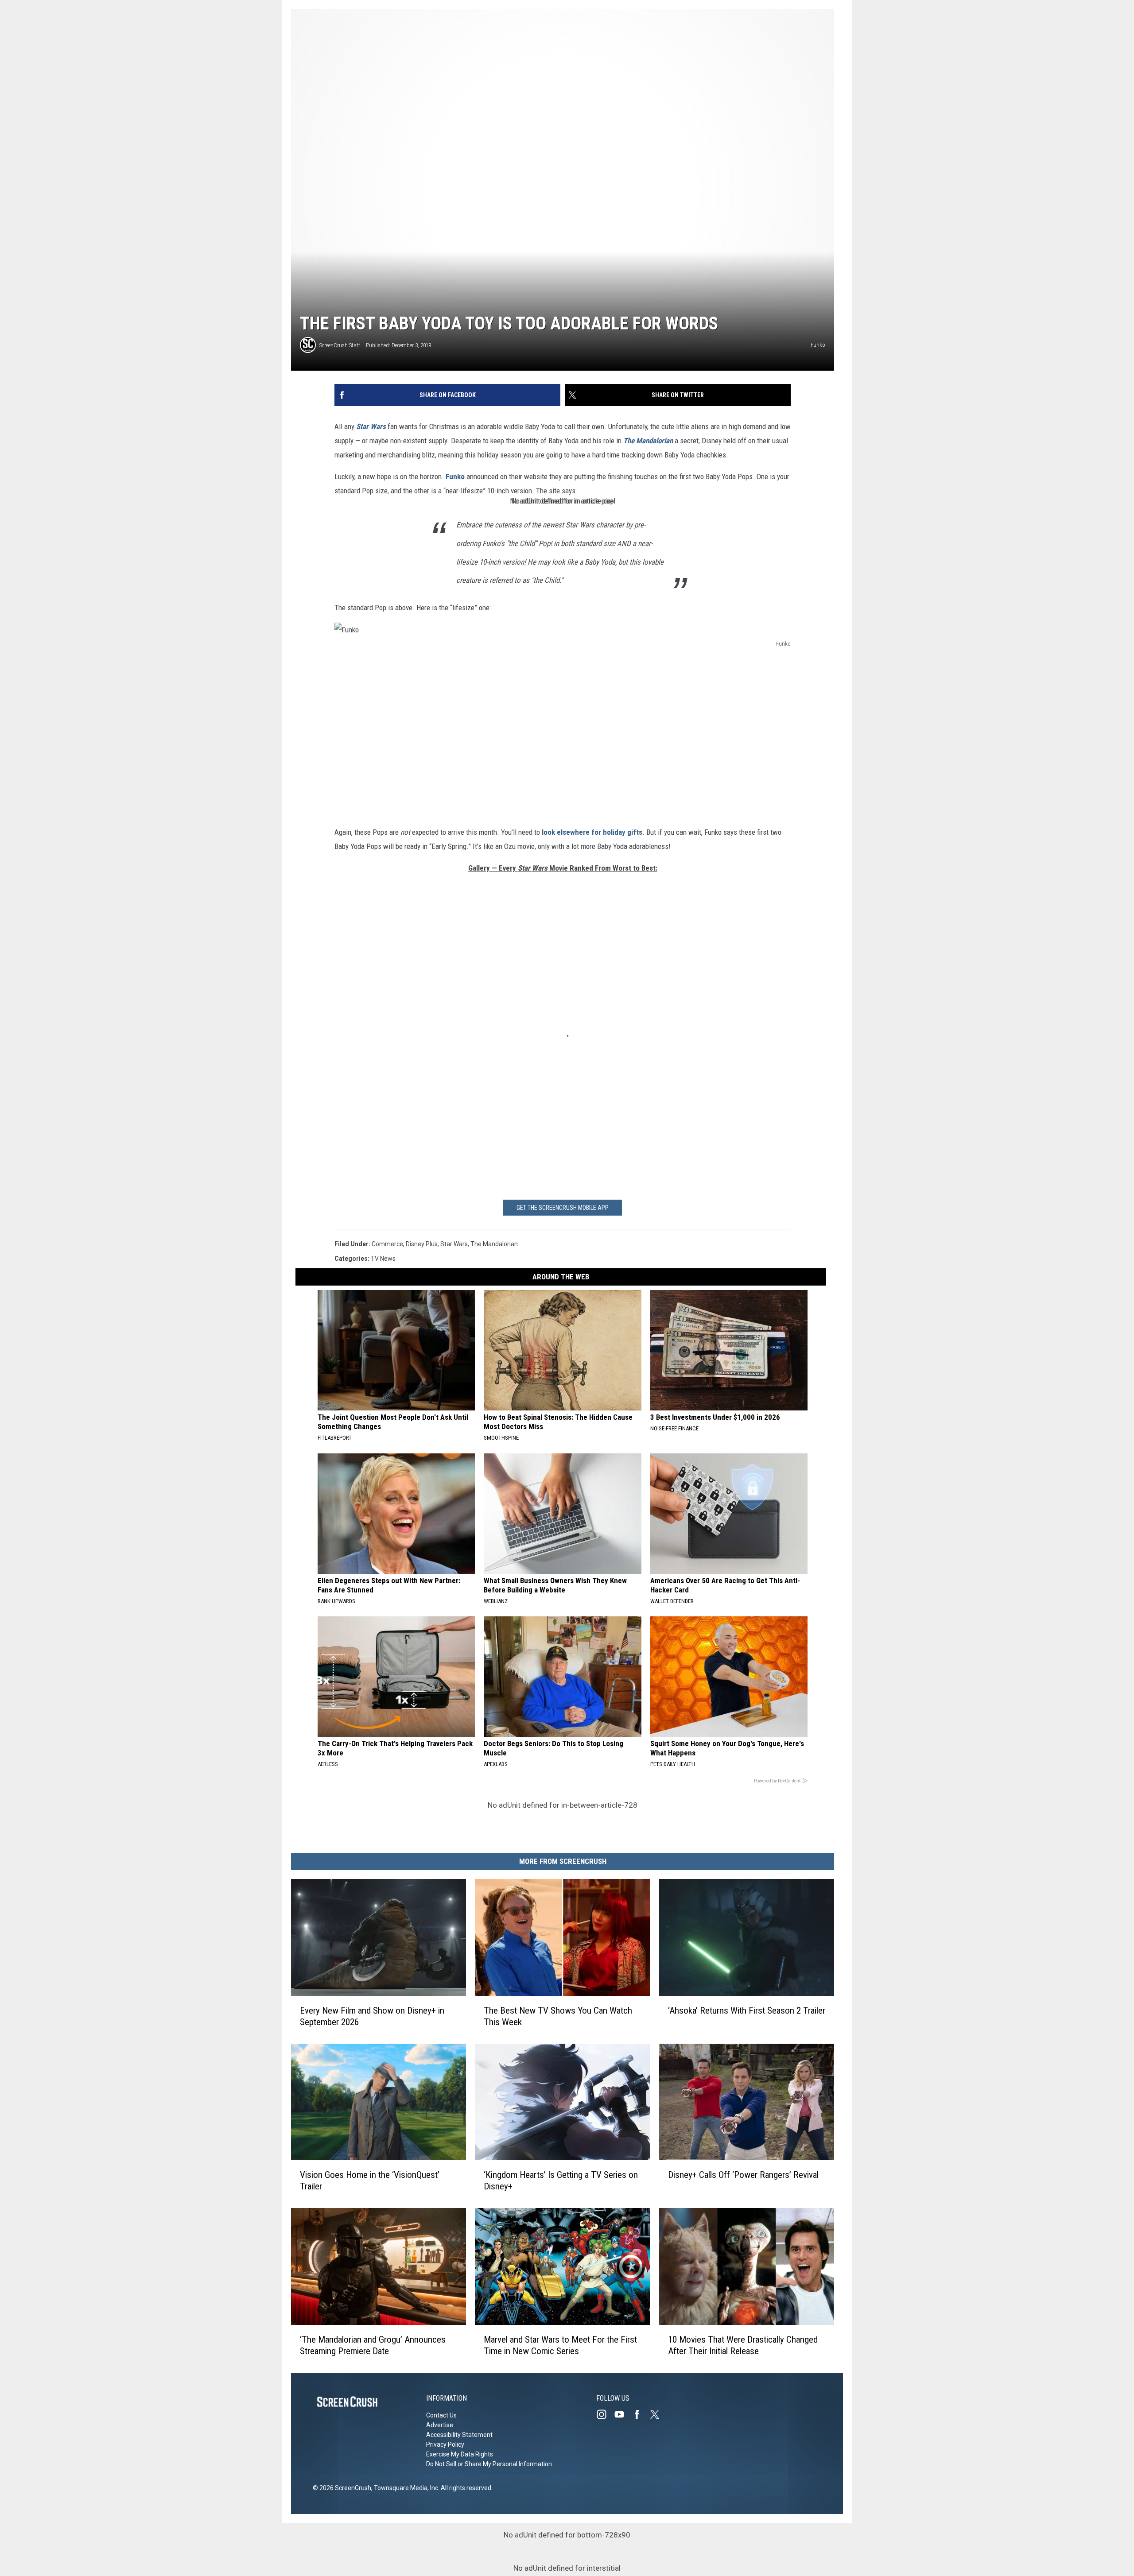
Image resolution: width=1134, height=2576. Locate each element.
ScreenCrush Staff (340, 345)
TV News (383, 1259)
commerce (387, 1244)
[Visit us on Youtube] (623, 2414)
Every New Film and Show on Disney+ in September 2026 (372, 2016)
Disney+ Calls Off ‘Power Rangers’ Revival (743, 2175)
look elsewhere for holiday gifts (591, 832)
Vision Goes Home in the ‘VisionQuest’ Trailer (370, 2181)
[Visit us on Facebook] (641, 2414)
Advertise (440, 2425)
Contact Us (441, 2415)
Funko (455, 476)
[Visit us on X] (658, 2414)
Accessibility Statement (459, 2435)
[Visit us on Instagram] (605, 2414)
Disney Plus (422, 1244)
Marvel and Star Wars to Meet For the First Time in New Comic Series (560, 2345)
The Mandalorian (648, 441)
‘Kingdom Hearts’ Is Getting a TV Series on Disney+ (561, 2181)
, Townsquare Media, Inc (405, 2488)
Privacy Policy (445, 2444)
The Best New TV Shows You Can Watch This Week (558, 2016)
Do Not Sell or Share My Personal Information (489, 2464)
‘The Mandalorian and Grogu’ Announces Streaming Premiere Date (373, 2345)
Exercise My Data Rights (460, 2454)
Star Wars (454, 1244)
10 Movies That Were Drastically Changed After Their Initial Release (743, 2345)
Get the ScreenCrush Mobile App (563, 1208)
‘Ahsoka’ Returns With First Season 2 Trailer (747, 2010)
